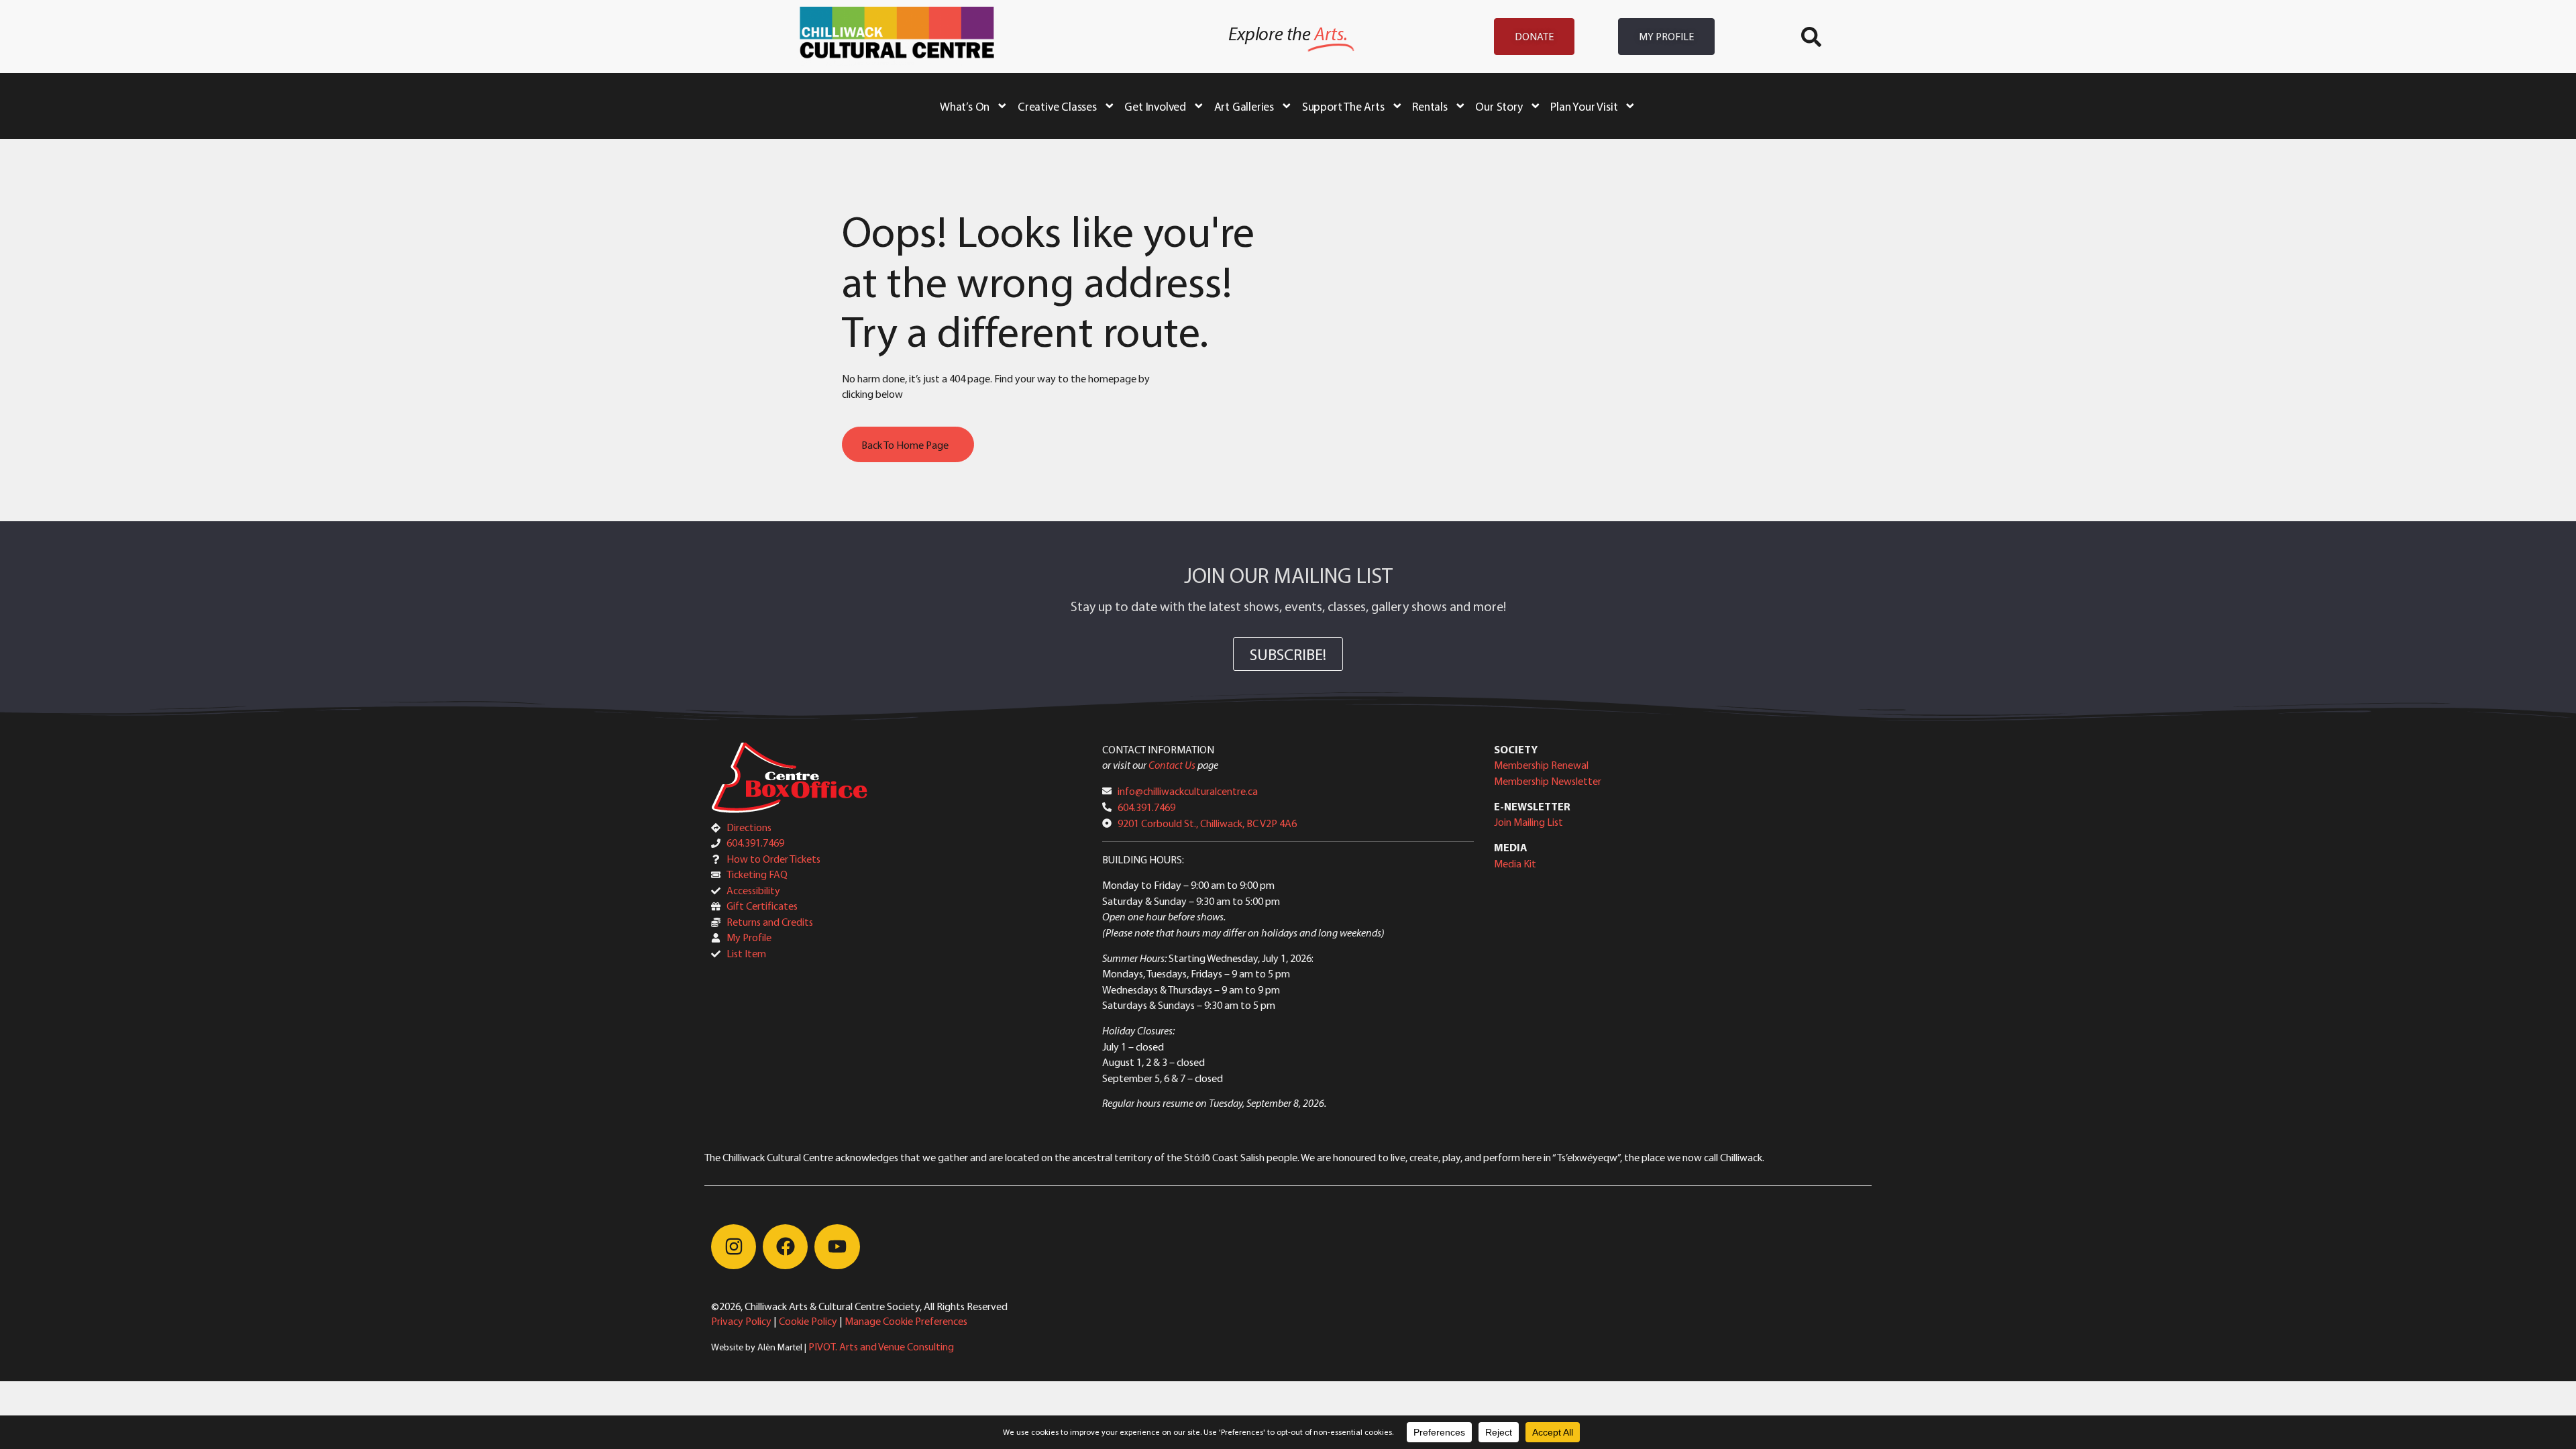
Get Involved (1155, 106)
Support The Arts (1343, 106)
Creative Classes (1057, 106)
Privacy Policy (741, 1321)
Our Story (1499, 106)
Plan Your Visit (1584, 106)
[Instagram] (734, 1247)
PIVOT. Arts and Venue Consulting (881, 1346)
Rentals (1430, 106)
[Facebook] (785, 1247)
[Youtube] (837, 1247)
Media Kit (1515, 863)
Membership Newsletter (1548, 781)
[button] (1811, 37)
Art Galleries (1244, 106)
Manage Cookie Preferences (906, 1321)
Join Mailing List (1528, 822)
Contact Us (1172, 765)
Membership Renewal (1541, 765)
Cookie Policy (808, 1321)
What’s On (965, 106)
